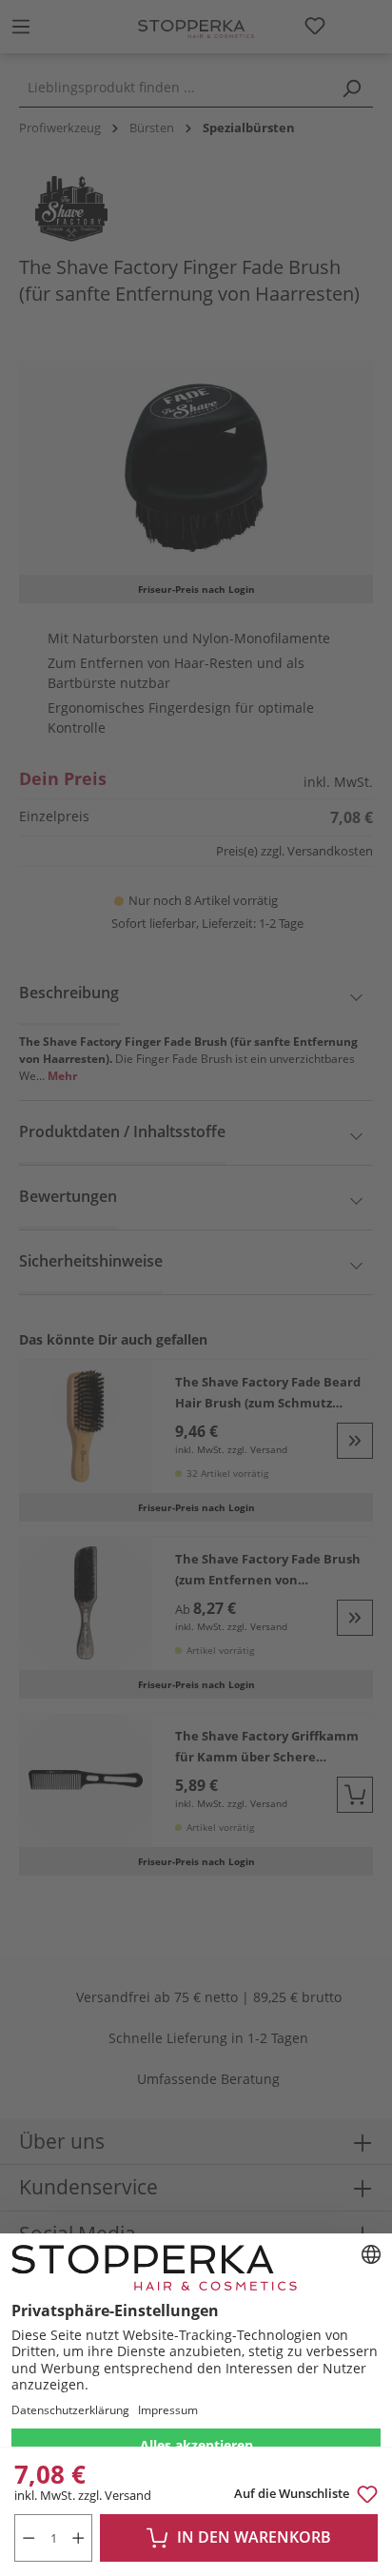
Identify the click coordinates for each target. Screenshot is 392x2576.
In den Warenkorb (254, 2537)
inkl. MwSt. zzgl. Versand (83, 2495)
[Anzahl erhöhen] (79, 2538)
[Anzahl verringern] (28, 2538)
